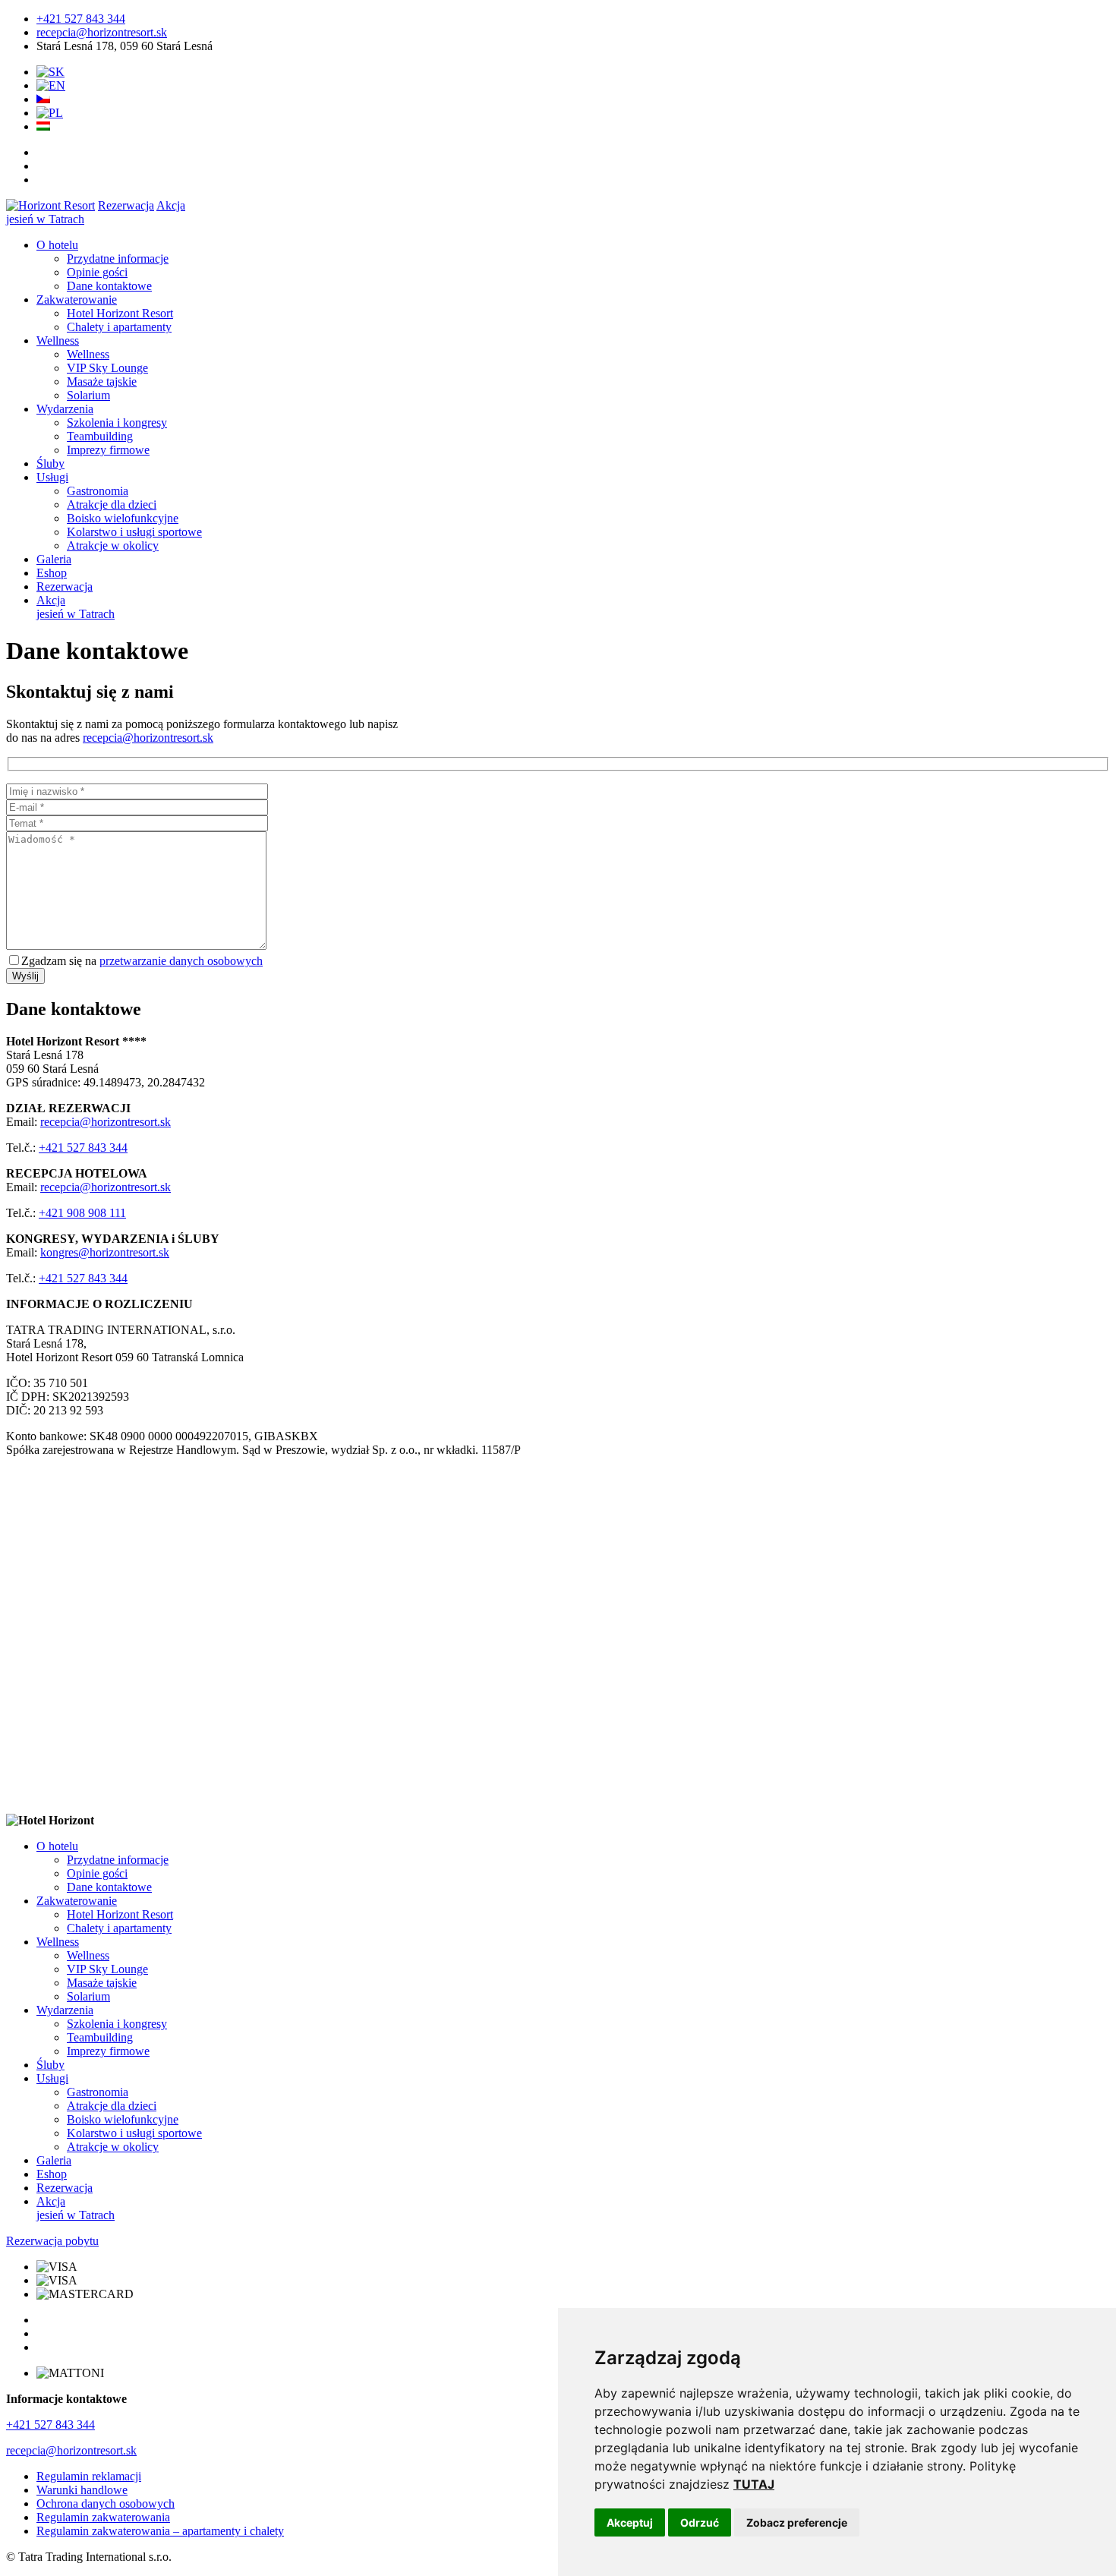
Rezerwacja (126, 205)
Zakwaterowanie (77, 300)
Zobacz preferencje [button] (797, 2522)
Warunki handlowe (82, 2490)
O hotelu (57, 245)
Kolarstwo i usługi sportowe (134, 532)
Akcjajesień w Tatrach (76, 607)
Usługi (52, 477)
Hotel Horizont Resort (120, 313)
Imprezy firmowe (108, 450)
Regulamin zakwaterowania (103, 2517)
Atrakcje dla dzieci (112, 504)
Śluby (50, 463)
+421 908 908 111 (82, 1213)
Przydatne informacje (118, 259)
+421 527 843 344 (81, 19)
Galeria (54, 559)
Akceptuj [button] (630, 2522)
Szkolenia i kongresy (117, 423)
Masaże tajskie (102, 382)
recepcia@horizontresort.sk (102, 32)
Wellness (58, 341)
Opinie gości (97, 272)
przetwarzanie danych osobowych (181, 961)
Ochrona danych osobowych (106, 2503)
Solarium (88, 395)
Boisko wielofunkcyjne (123, 518)
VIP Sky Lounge (107, 368)
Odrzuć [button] (700, 2522)
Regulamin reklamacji (89, 2476)
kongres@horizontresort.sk (105, 1252)
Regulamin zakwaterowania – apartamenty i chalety (160, 2531)
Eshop (52, 573)
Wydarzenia (65, 409)
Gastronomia (98, 491)
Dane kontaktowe (109, 286)
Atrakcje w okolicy (113, 545)
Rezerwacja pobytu (52, 2241)
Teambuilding (100, 436)
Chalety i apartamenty (119, 327)
